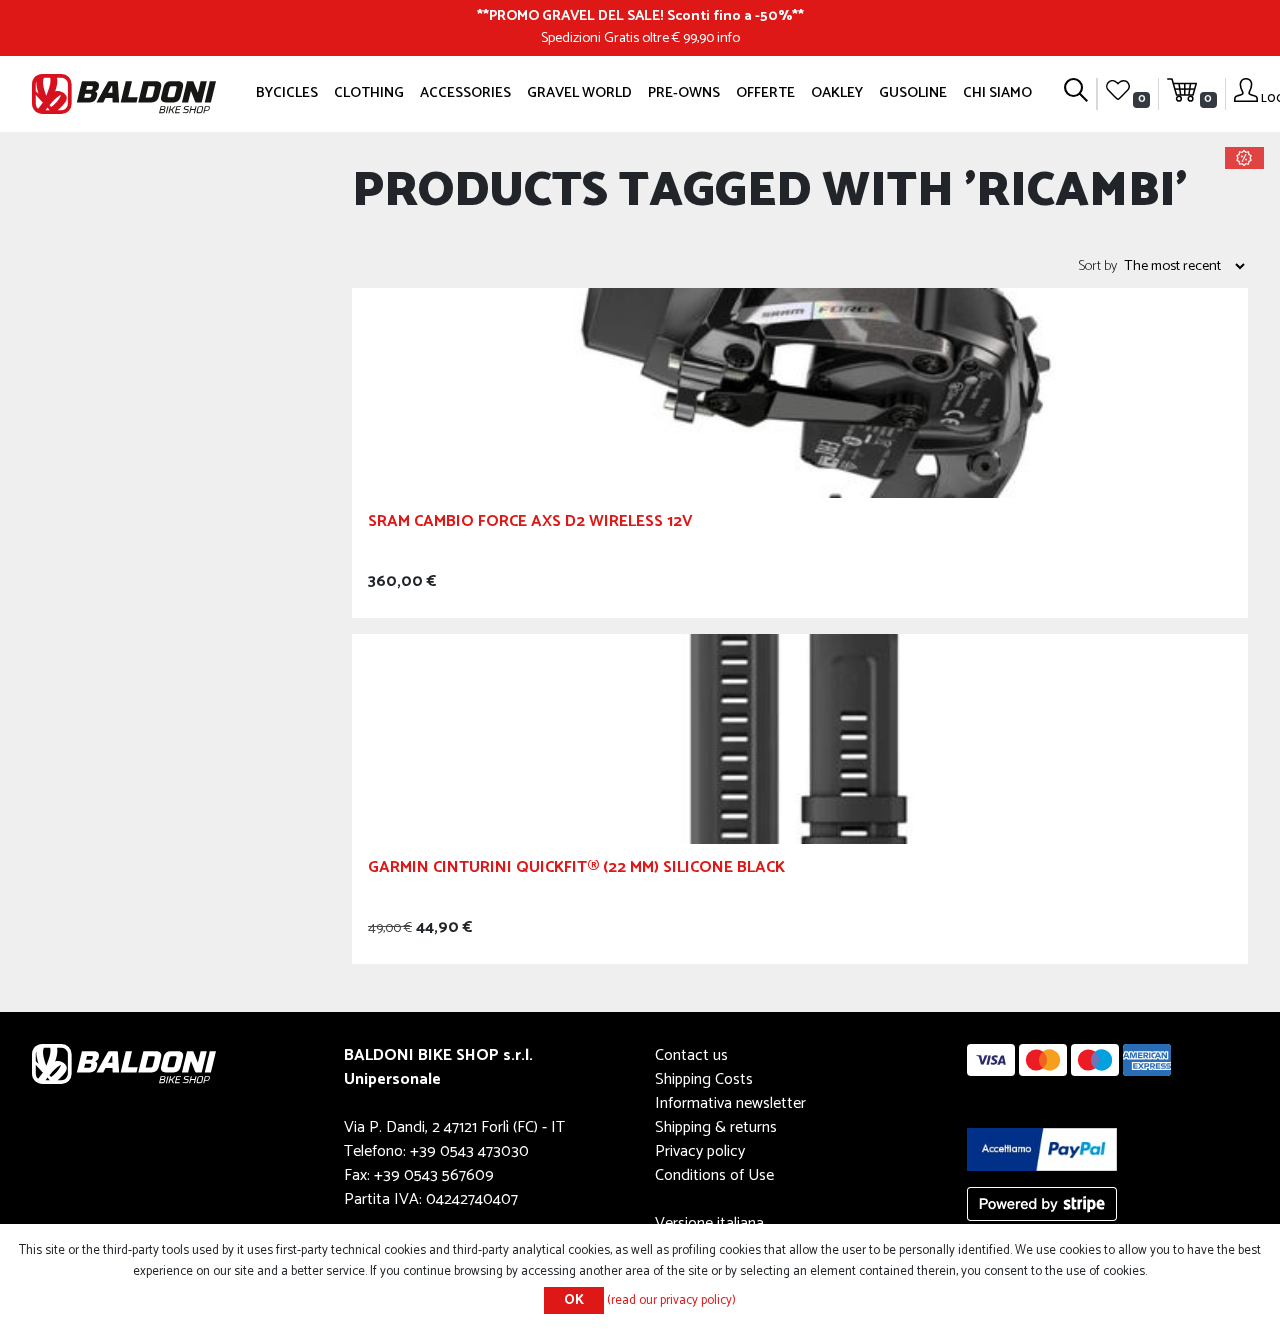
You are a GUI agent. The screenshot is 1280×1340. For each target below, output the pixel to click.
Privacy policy (700, 1151)
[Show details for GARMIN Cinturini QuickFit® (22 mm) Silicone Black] (800, 738)
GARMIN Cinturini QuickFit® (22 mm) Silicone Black (576, 870)
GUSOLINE (913, 93)
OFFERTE (765, 93)
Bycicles (287, 93)
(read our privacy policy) (671, 1300)
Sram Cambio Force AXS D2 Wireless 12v (530, 524)
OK (574, 1300)
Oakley (837, 93)
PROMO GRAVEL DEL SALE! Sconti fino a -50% (640, 16)
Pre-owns (684, 93)
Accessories (465, 93)
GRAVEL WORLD (579, 93)
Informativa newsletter (730, 1103)
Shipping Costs (704, 1079)
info (728, 38)
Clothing (369, 93)
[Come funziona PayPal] (1042, 1149)
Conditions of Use (714, 1175)
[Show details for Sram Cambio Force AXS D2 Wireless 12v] (800, 392)
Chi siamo (997, 93)
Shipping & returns (716, 1127)
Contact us (691, 1055)
